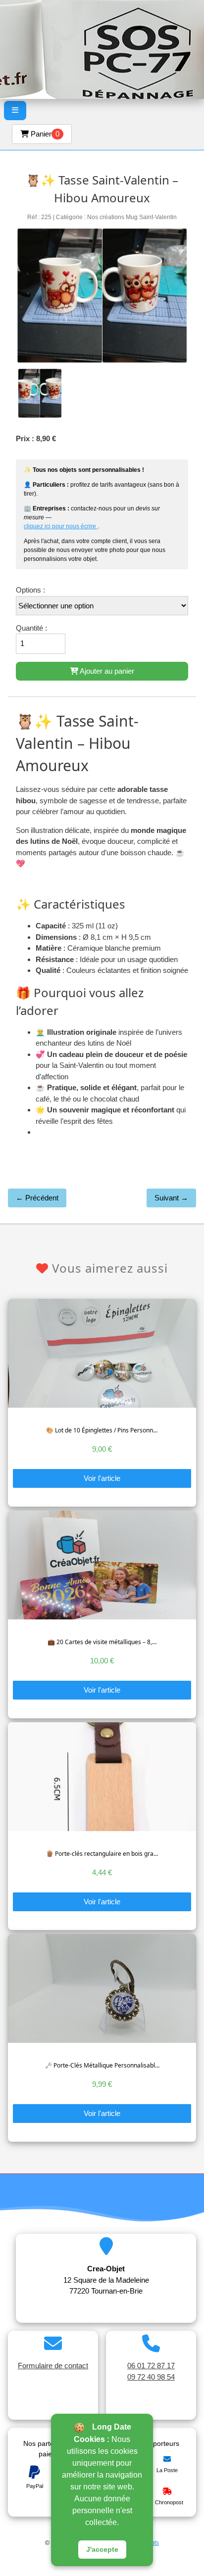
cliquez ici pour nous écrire (61, 526)
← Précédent (37, 1198)
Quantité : (31, 628)
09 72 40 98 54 (151, 2377)
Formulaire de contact (53, 2366)
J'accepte (102, 2549)
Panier (44, 134)
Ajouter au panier (106, 671)
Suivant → (171, 1198)
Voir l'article (102, 1478)
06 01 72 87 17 (151, 2366)
